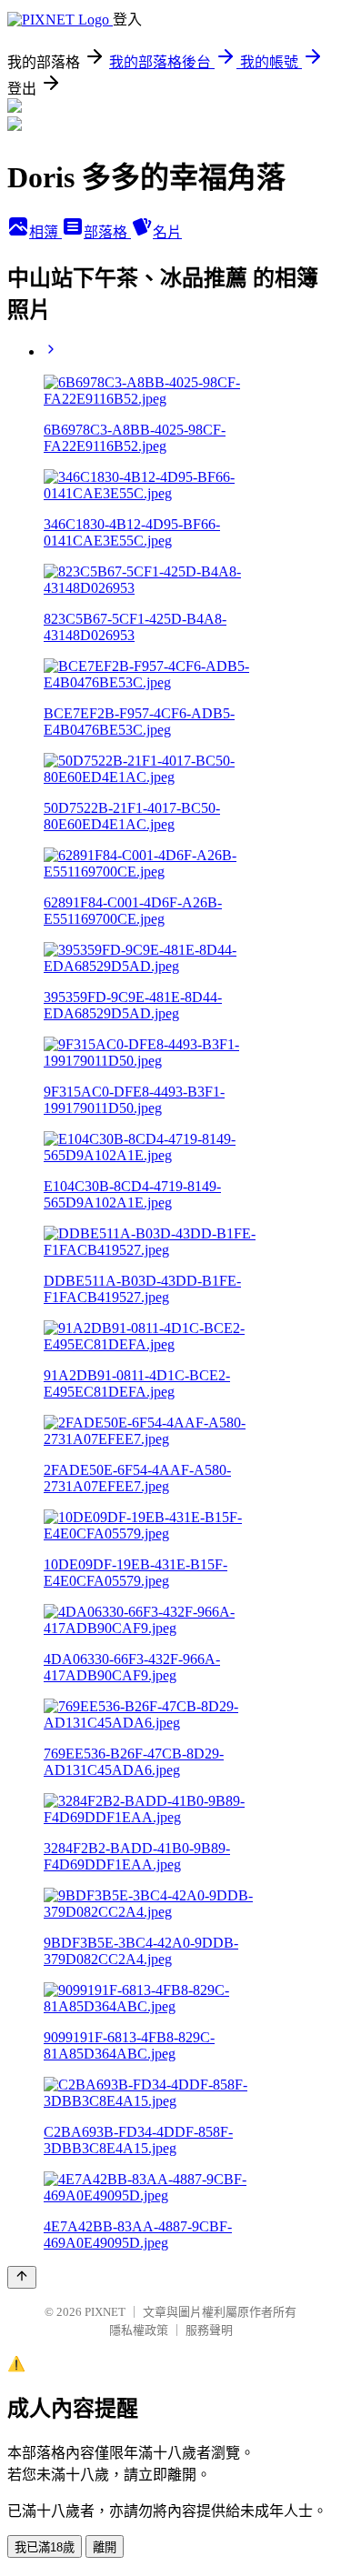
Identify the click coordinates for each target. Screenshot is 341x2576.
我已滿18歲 (45, 2547)
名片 (167, 232)
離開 (105, 2547)
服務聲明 (209, 2330)
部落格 (107, 232)
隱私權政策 (139, 2330)
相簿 (45, 232)
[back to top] (22, 2277)
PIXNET (105, 2312)
